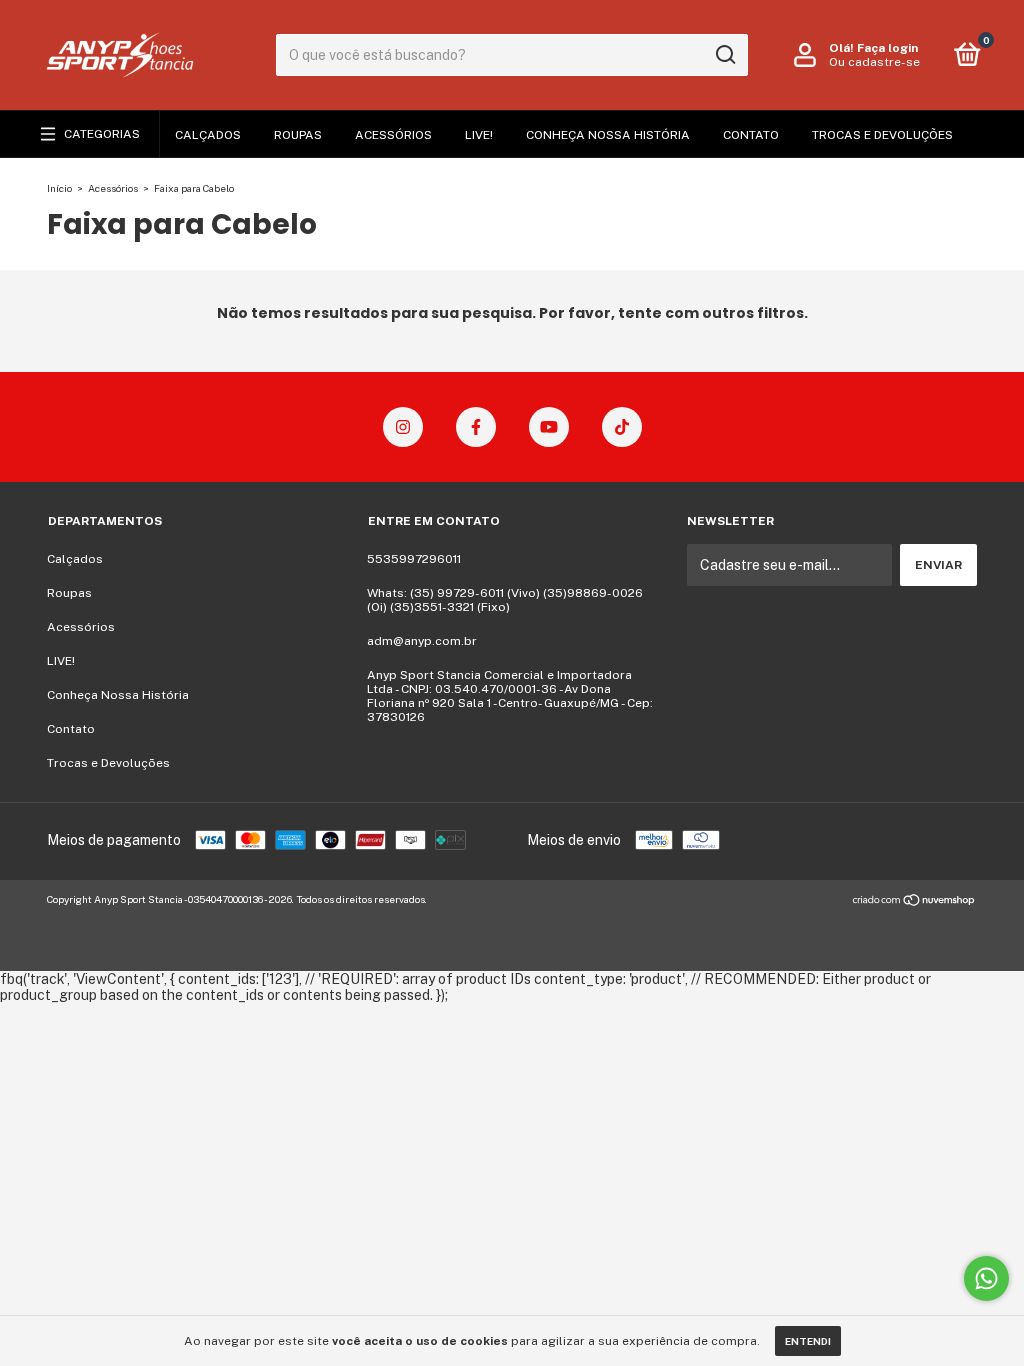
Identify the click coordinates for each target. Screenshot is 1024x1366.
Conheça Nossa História (608, 135)
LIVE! (479, 135)
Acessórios (393, 135)
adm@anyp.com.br (422, 641)
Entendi (808, 1341)
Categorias (102, 134)
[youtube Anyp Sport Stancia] (549, 427)
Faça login (887, 48)
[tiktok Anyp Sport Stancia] (622, 427)
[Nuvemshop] (914, 902)
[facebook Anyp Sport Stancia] (476, 427)
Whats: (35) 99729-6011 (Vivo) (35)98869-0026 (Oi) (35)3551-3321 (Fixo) (505, 600)
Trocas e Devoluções (882, 135)
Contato (751, 135)
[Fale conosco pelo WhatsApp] (986, 1278)
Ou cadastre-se (874, 62)
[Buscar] (724, 55)
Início (59, 188)
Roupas (298, 135)
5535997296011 (414, 559)
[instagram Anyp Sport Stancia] (403, 427)
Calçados (208, 135)
